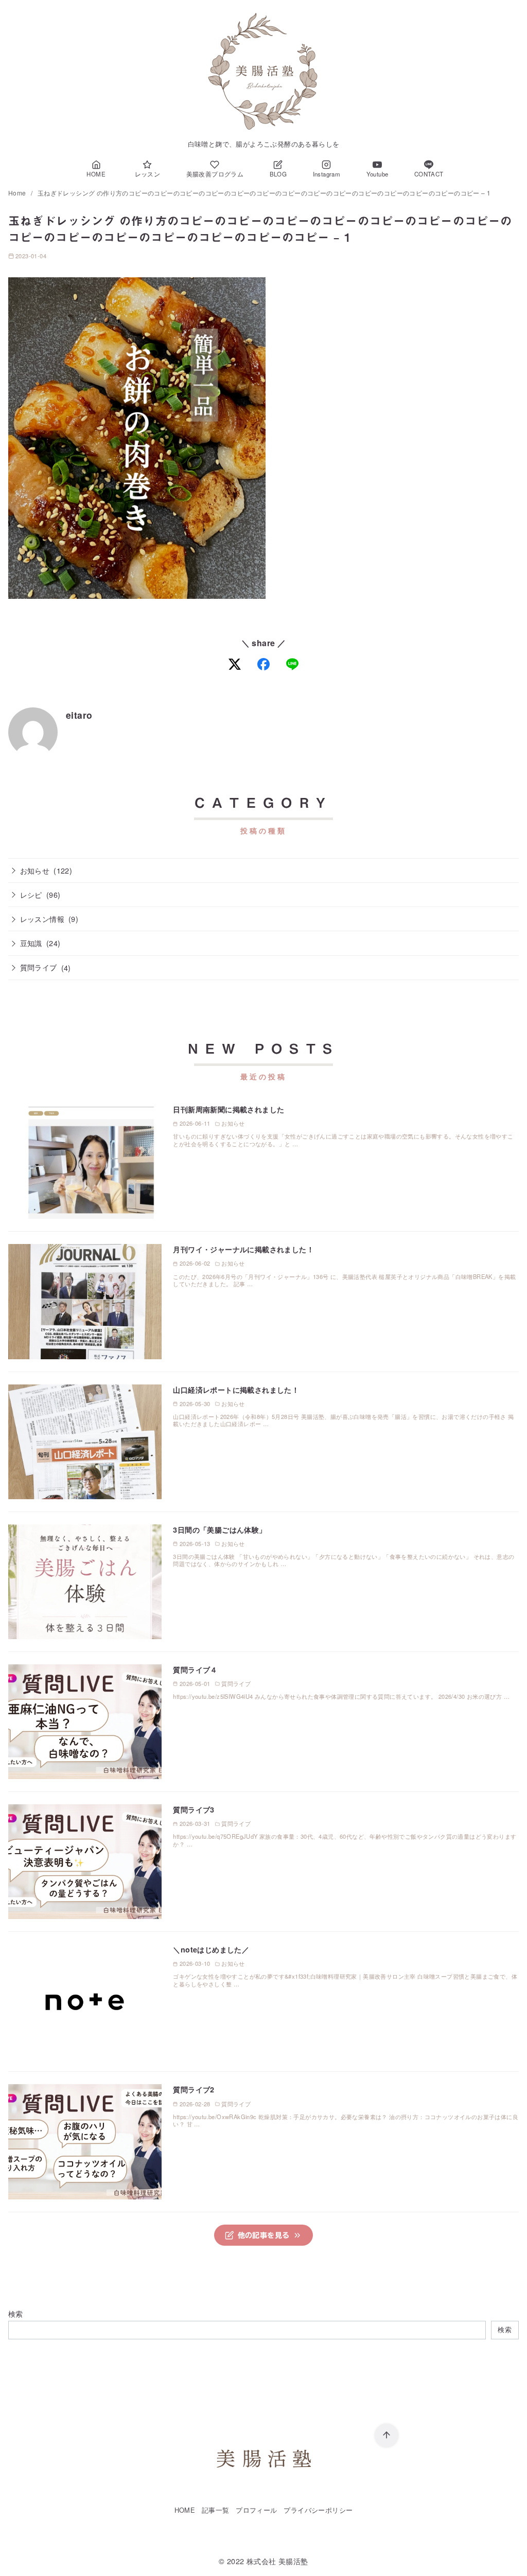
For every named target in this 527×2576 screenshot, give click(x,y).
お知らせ (35, 870)
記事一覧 (216, 2510)
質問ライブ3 (194, 1809)
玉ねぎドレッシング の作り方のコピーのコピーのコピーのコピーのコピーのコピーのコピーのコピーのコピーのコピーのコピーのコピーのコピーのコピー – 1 (264, 193)
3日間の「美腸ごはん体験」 (219, 1530)
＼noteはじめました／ (211, 1949)
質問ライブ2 (194, 2089)
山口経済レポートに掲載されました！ (236, 1390)
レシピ (31, 894)
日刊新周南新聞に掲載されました (229, 1109)
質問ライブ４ (195, 1669)
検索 (16, 2313)
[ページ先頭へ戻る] (387, 2436)
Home (18, 193)
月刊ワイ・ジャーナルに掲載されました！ (243, 1249)
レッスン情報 (42, 919)
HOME (185, 2510)
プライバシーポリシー (318, 2510)
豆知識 (31, 943)
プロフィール (256, 2510)
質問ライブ (39, 967)
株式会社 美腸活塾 (277, 2561)
